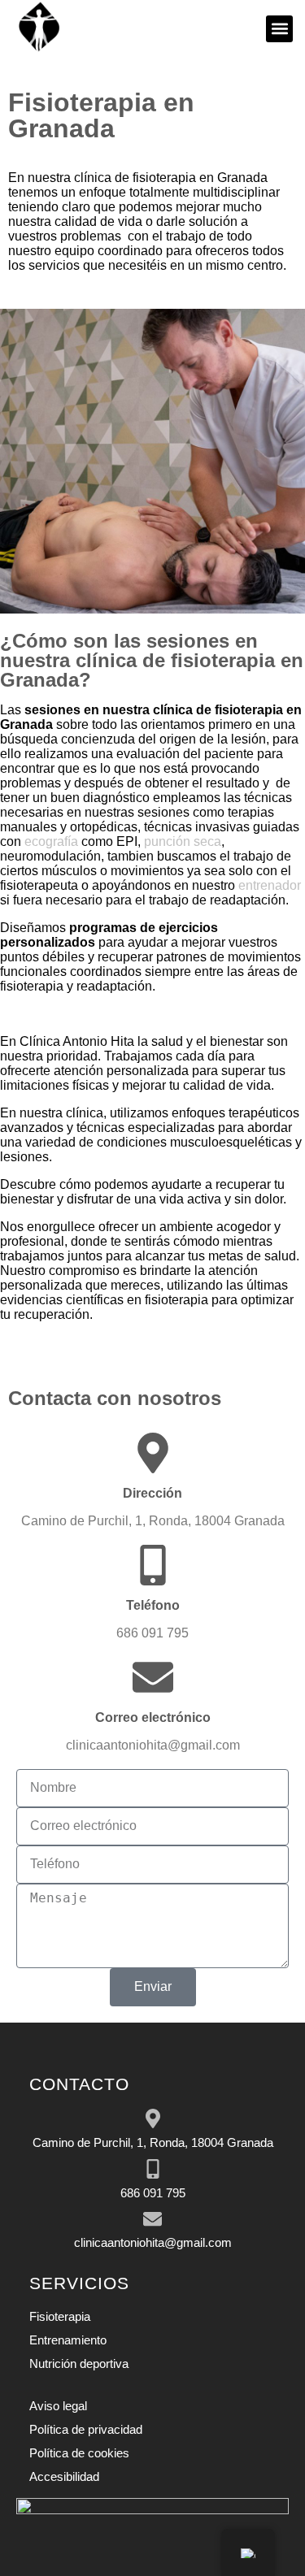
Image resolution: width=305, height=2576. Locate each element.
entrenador (270, 885)
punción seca (183, 841)
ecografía (51, 841)
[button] (279, 29)
